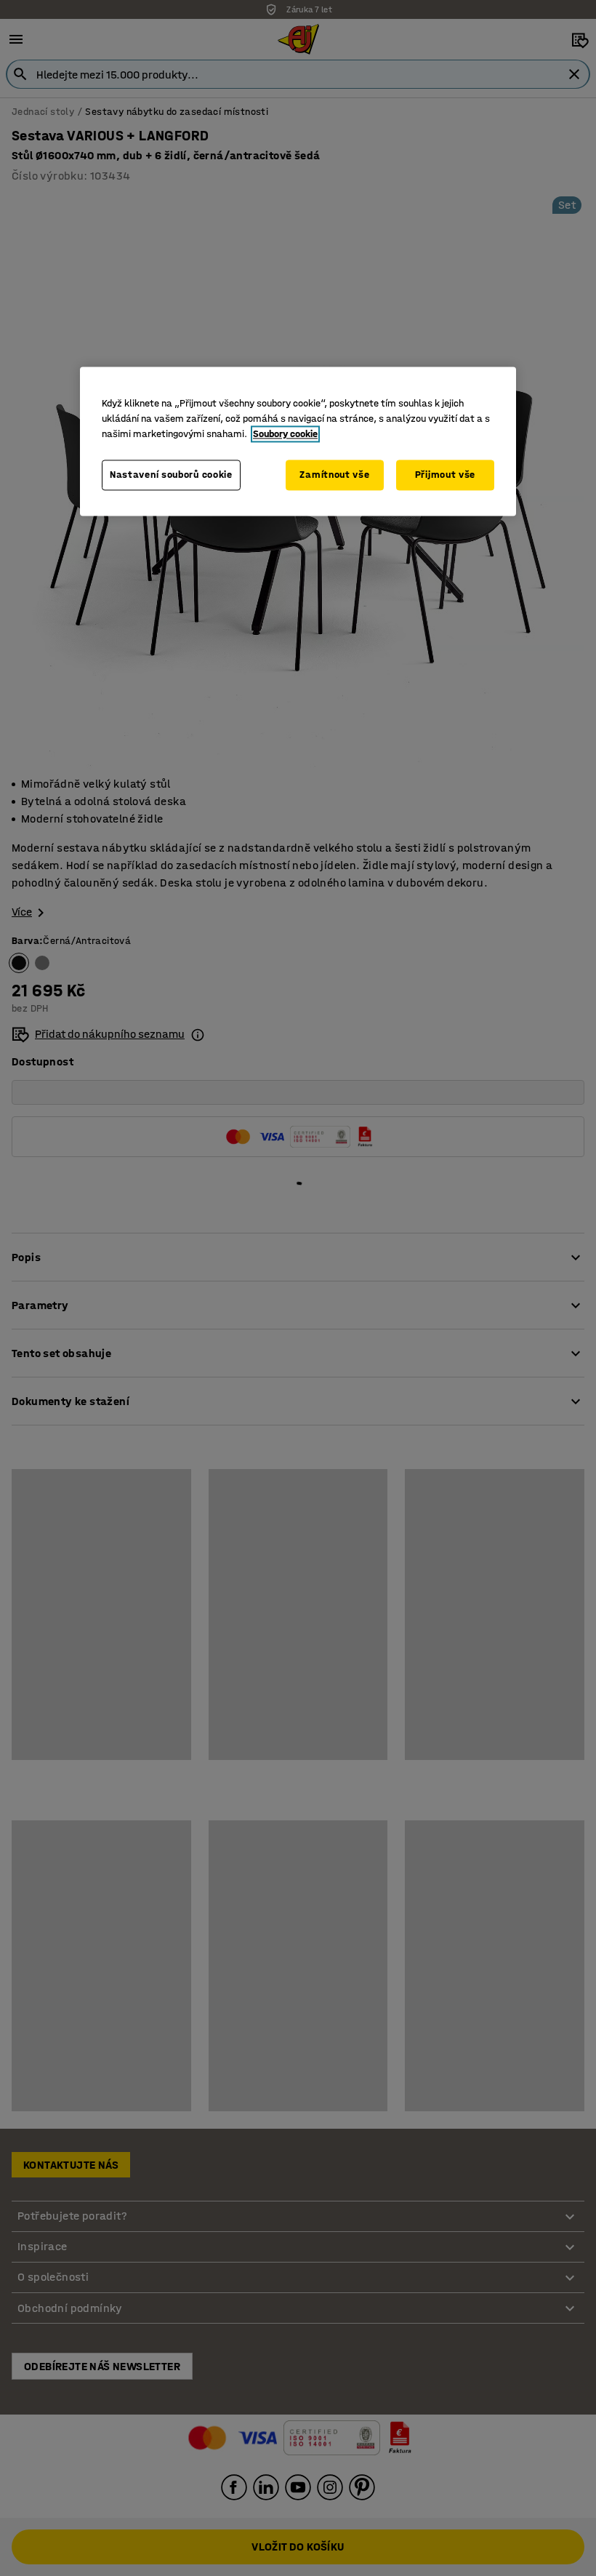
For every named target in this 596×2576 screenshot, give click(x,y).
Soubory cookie (285, 435)
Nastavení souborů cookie (171, 475)
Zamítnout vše (334, 475)
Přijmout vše (445, 475)
